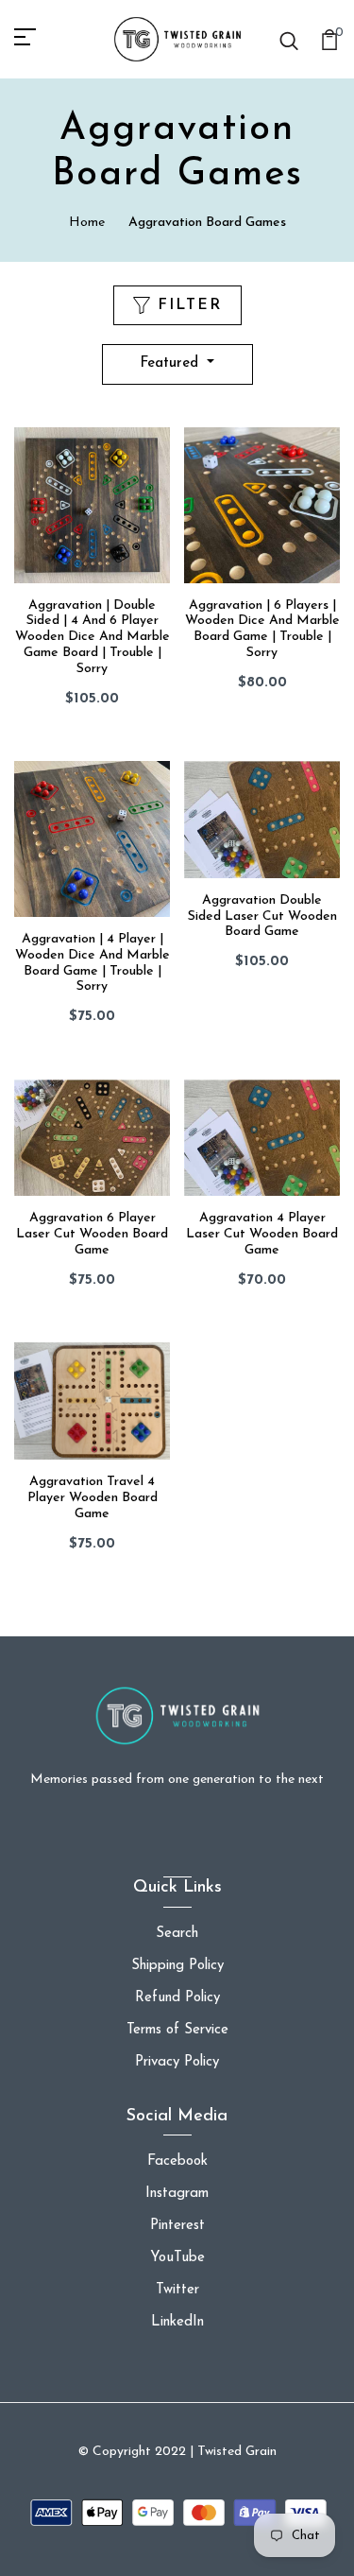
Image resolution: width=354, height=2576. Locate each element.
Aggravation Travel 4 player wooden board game (93, 1498)
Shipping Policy (177, 1966)
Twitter (177, 2290)
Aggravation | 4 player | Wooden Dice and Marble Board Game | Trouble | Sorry (93, 963)
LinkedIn (177, 2322)
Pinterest (177, 2226)
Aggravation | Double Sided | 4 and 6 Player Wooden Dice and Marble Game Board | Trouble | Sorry (93, 637)
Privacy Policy (177, 2062)
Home (87, 223)
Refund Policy (177, 1998)
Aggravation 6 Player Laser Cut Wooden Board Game (92, 1234)
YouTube (177, 2258)
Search (177, 1934)
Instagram (177, 2194)
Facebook (177, 2161)
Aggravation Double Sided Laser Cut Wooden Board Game (262, 916)
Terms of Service (177, 2030)
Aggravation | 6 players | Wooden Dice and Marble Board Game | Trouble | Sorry (262, 629)
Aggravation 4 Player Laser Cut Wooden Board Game (262, 1234)
